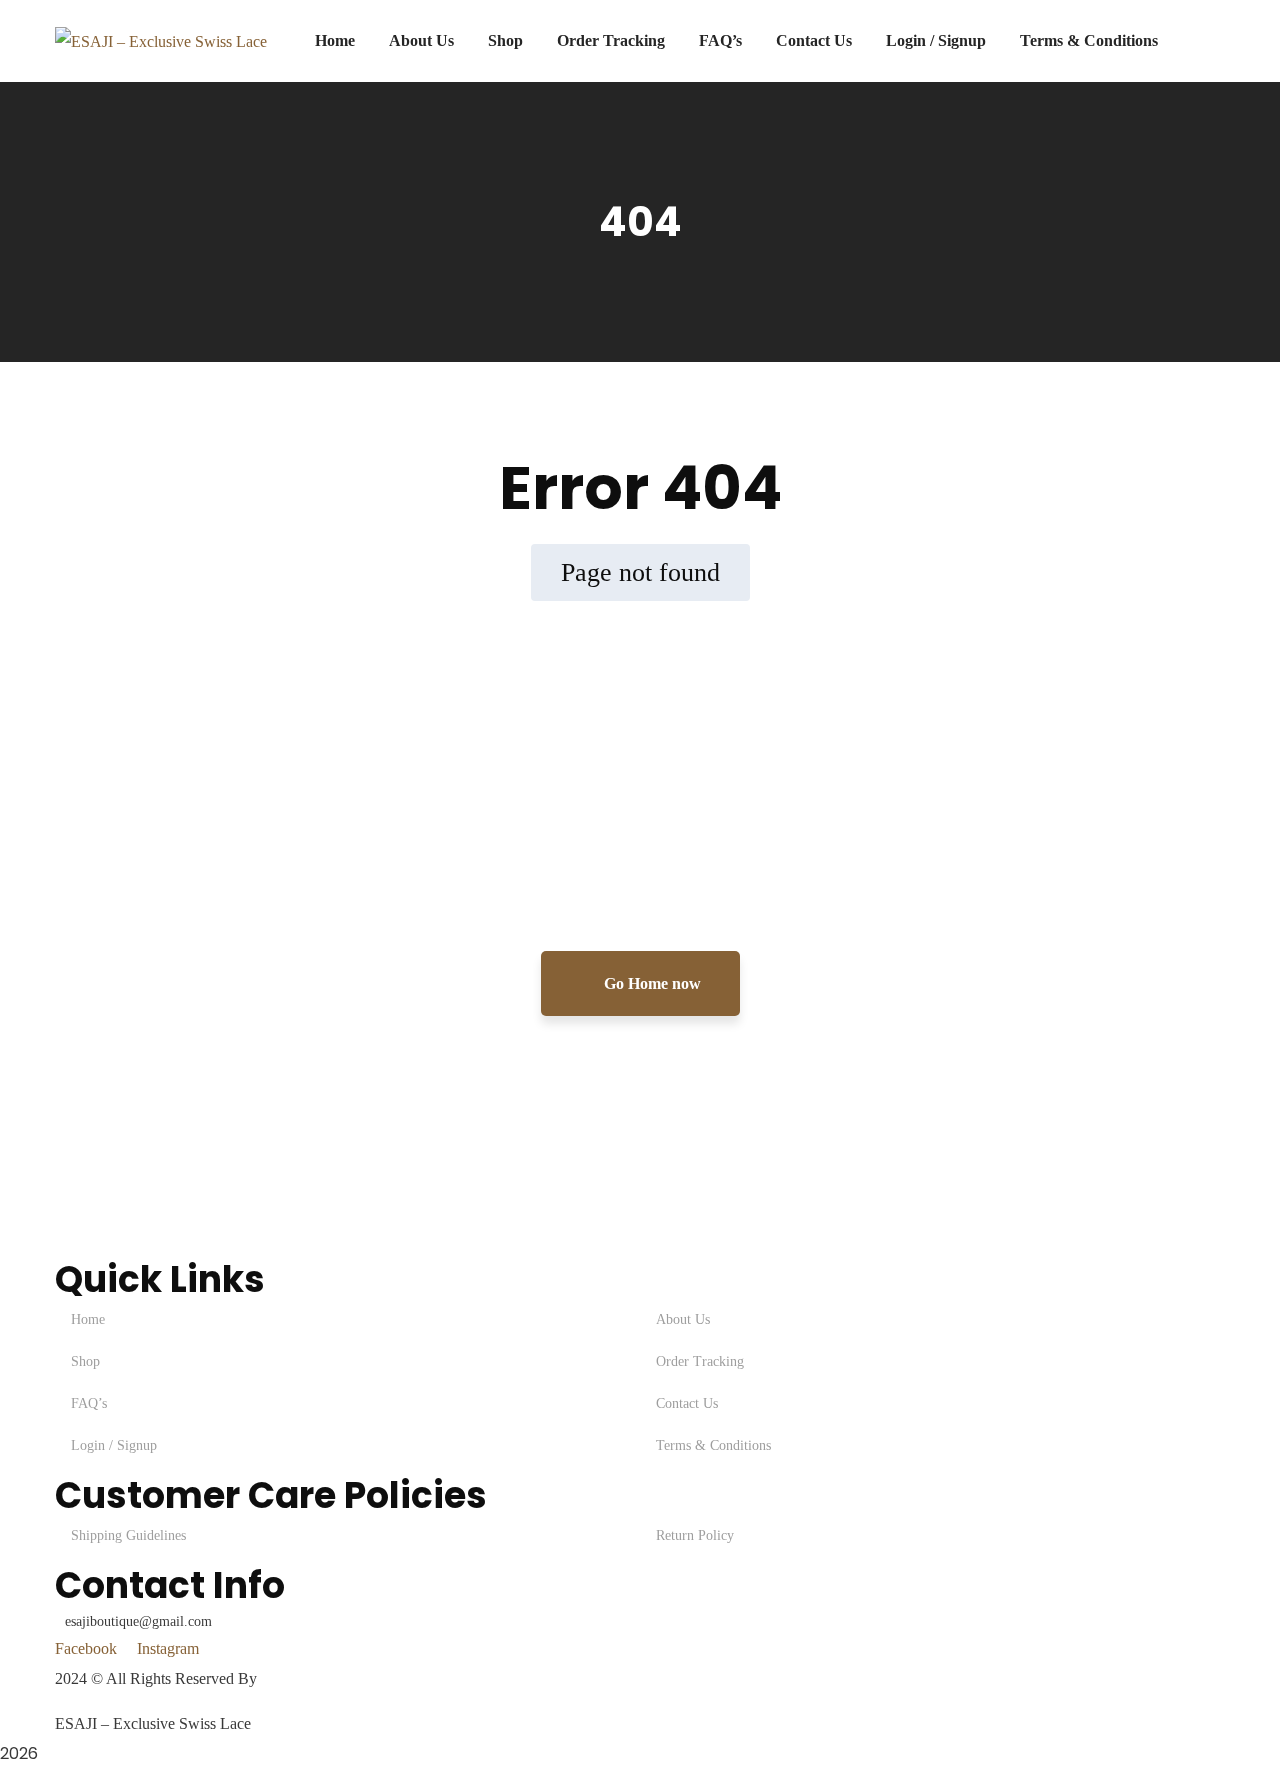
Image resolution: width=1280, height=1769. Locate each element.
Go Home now (650, 983)
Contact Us (687, 1403)
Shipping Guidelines (128, 1535)
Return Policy (695, 1535)
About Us (683, 1319)
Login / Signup (114, 1445)
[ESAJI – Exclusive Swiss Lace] (161, 40)
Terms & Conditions (713, 1445)
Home (88, 1319)
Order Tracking (700, 1361)
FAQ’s (89, 1403)
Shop (85, 1361)
